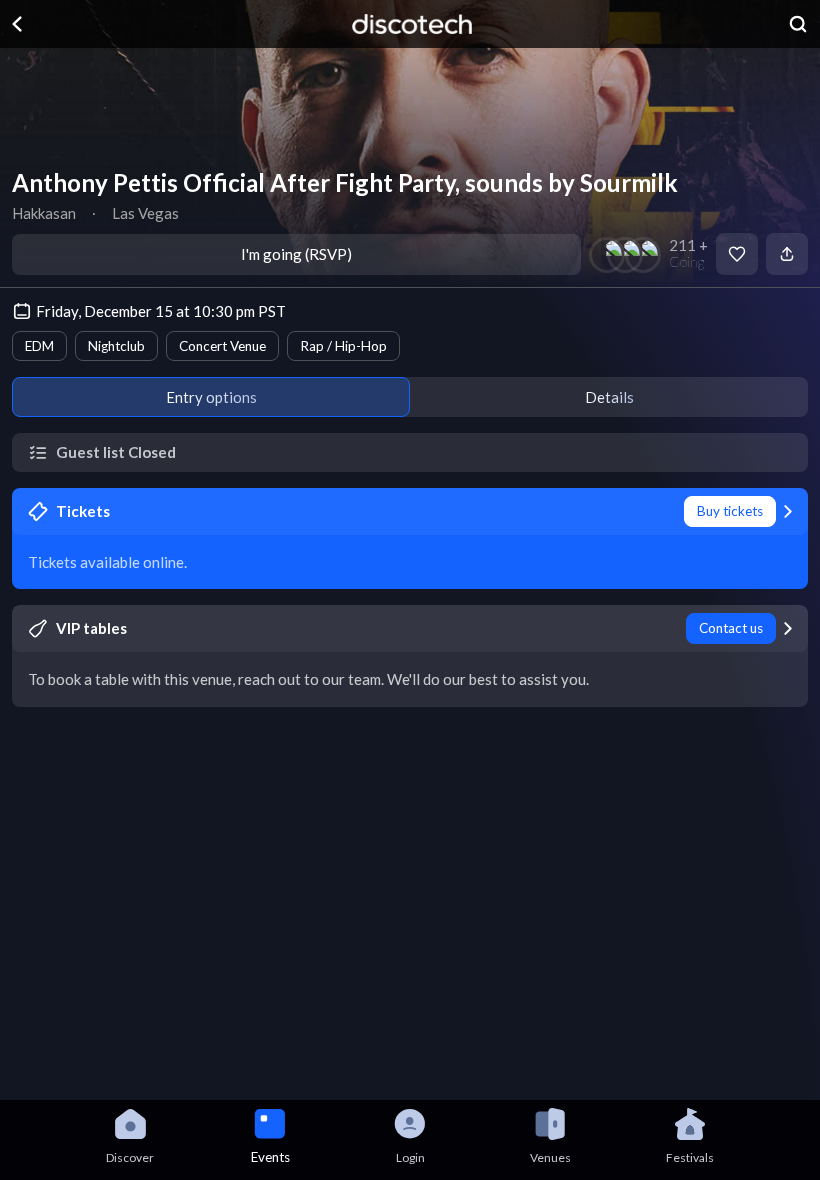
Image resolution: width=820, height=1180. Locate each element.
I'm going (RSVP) (296, 254)
